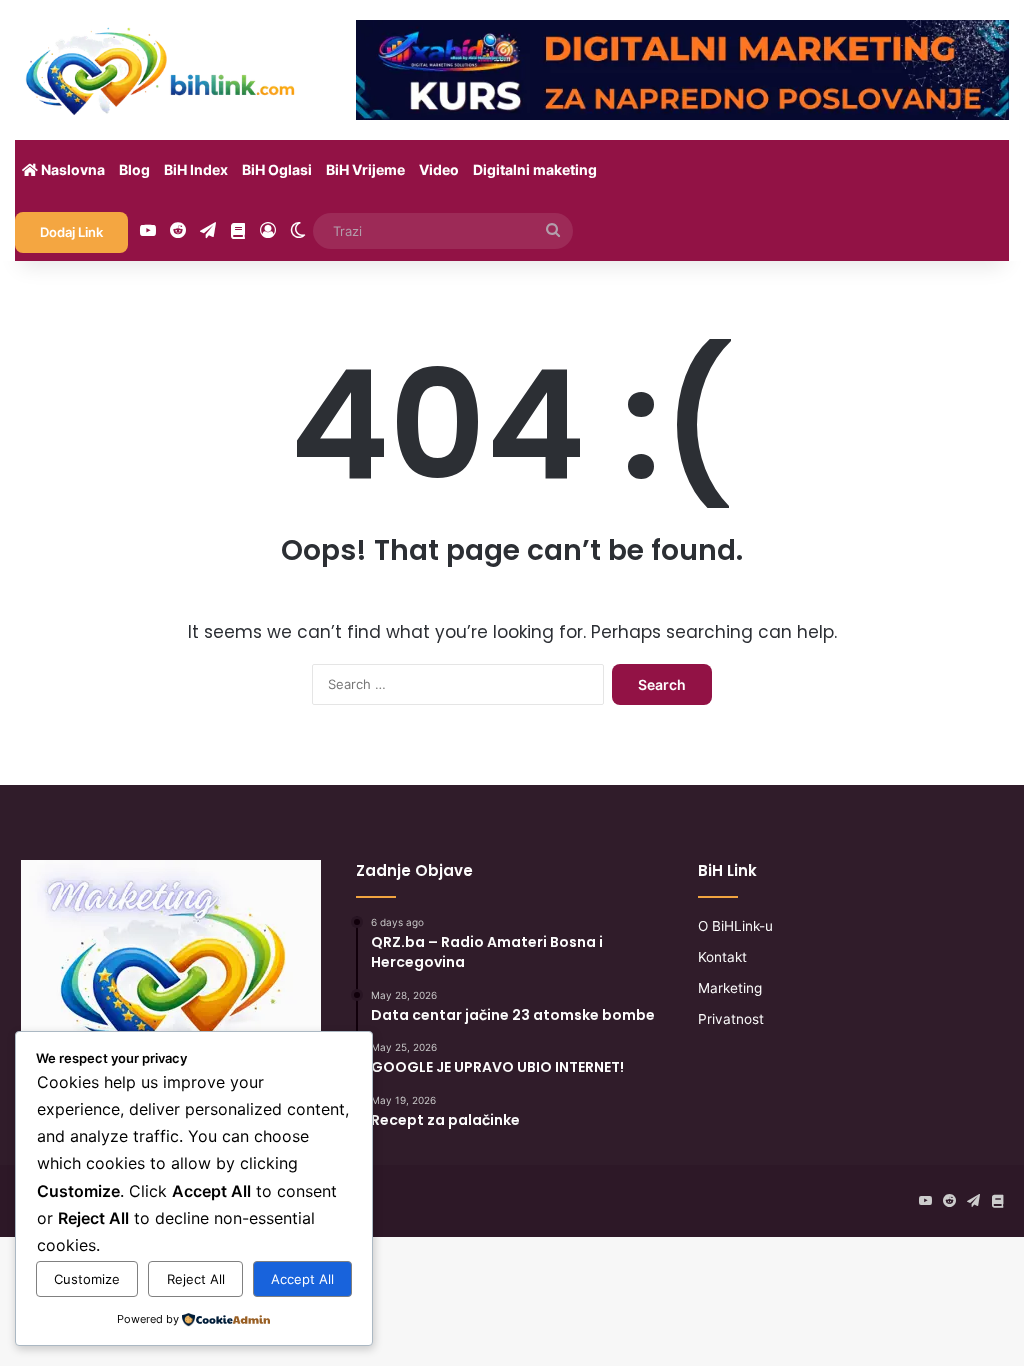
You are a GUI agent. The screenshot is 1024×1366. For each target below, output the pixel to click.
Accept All (302, 1279)
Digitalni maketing (535, 169)
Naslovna (71, 169)
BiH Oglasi (277, 169)
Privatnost (731, 1019)
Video (439, 169)
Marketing (730, 988)
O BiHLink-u (735, 926)
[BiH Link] (162, 70)
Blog (134, 169)
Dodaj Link (71, 232)
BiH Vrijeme (365, 169)
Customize (87, 1279)
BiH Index (196, 169)
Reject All (196, 1279)
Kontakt (722, 957)
